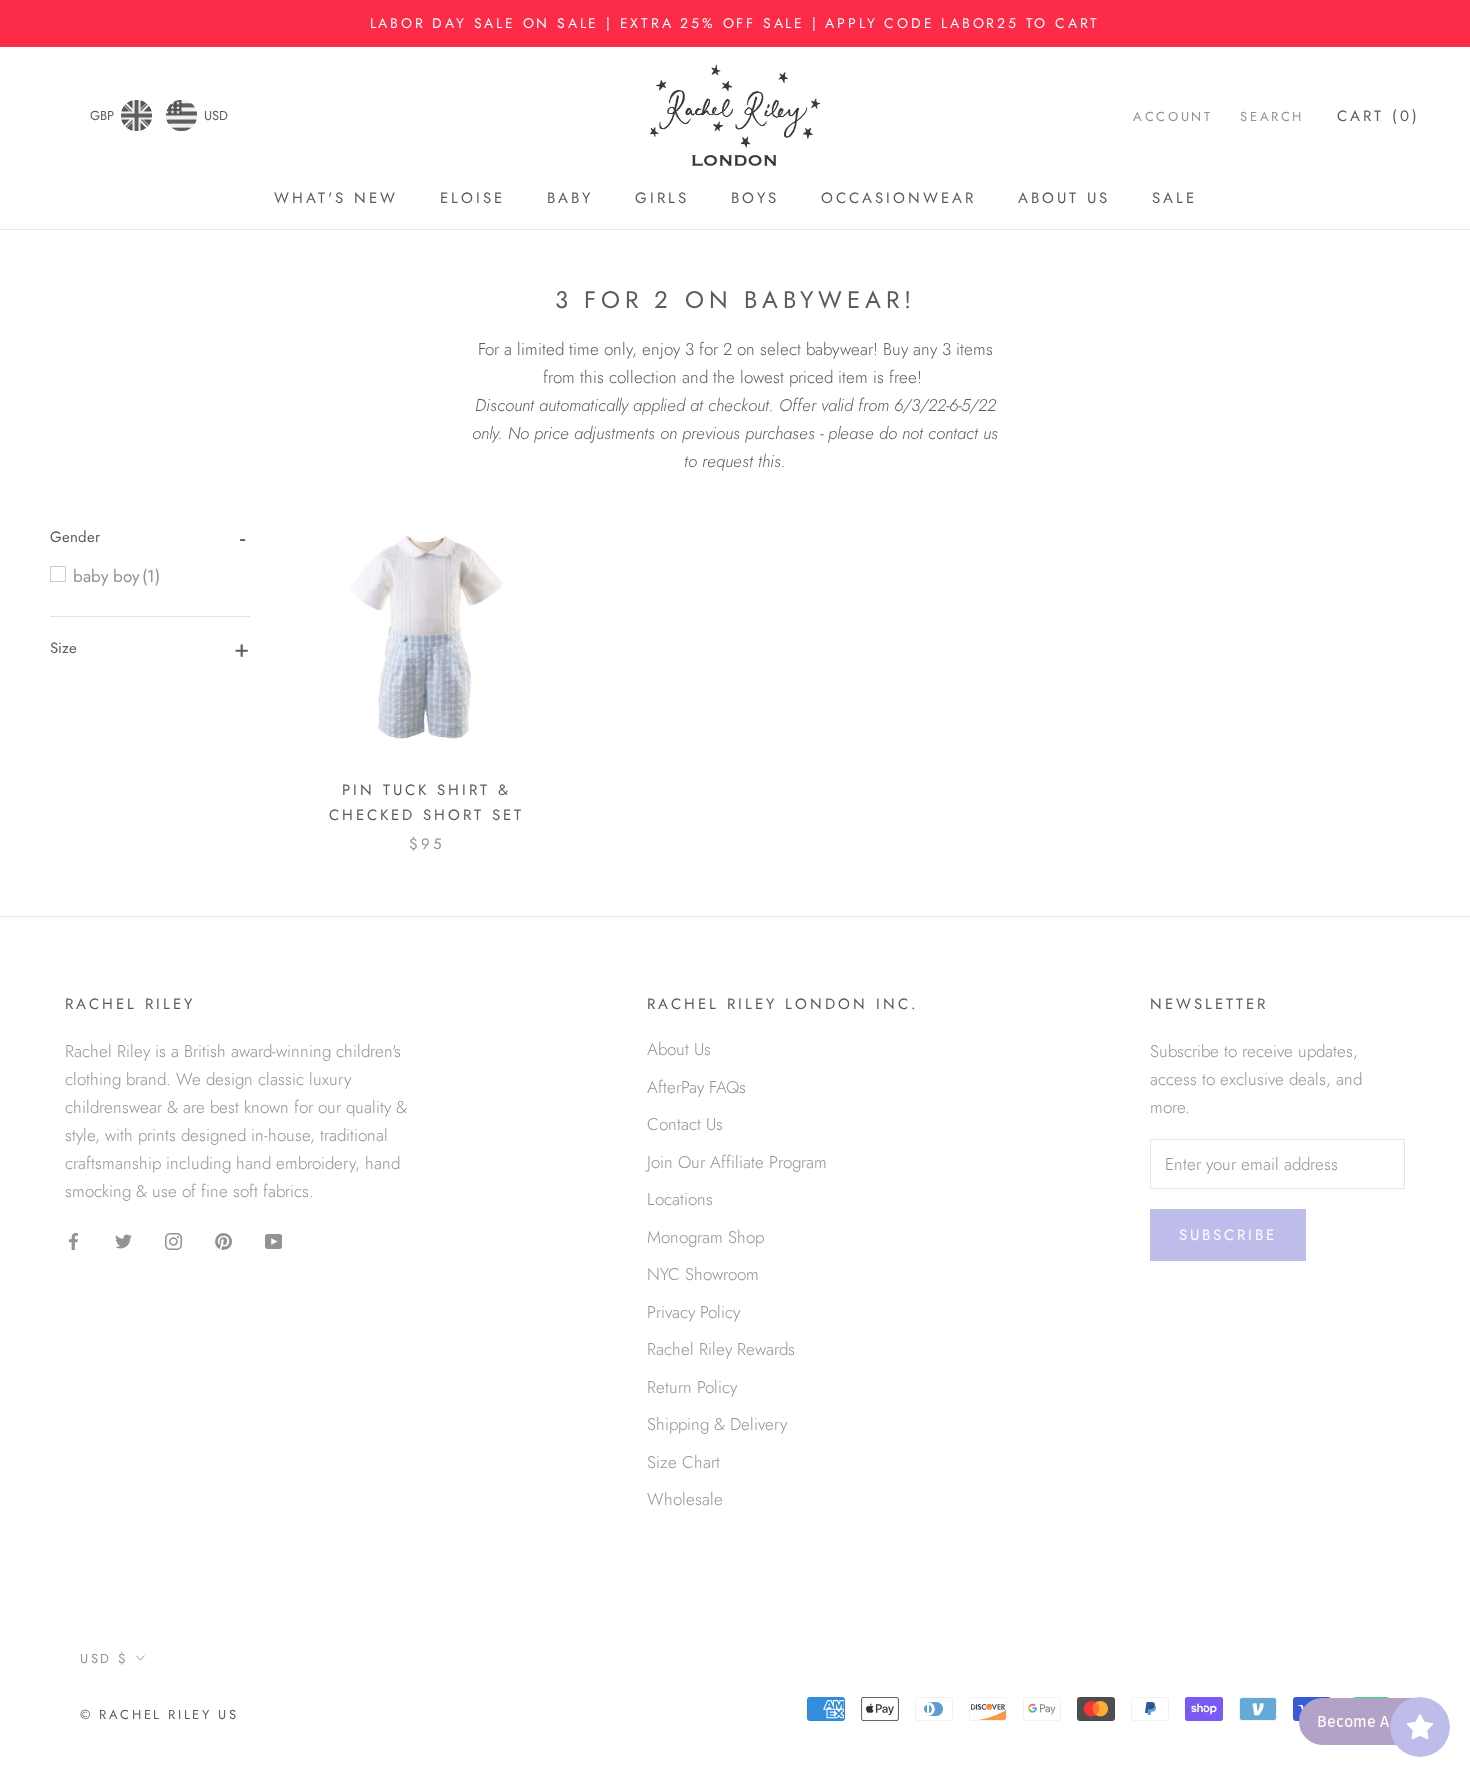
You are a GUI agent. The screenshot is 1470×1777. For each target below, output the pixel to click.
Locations (680, 1199)
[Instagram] (173, 1239)
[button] (75, 537)
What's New (336, 199)
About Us (1064, 199)
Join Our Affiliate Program (737, 1162)
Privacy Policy (693, 1312)
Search (1272, 116)
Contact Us (685, 1124)
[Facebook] (73, 1239)
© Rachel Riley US (159, 1714)
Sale (1174, 199)
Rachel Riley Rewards (721, 1349)
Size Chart (683, 1462)
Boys (755, 199)
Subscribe (1228, 1235)
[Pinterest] (223, 1239)
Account (1172, 116)
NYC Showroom (703, 1274)
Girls (662, 199)
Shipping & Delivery (717, 1424)
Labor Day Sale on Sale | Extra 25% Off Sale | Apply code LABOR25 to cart (735, 23)
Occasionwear (898, 199)
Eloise (472, 199)
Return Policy (692, 1387)
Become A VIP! (1368, 1721)
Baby (570, 199)
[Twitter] (123, 1239)
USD (216, 115)
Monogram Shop (705, 1237)
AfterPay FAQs (696, 1087)
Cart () (1378, 116)
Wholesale (685, 1499)
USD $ (104, 1658)
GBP (102, 115)
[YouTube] (273, 1239)
